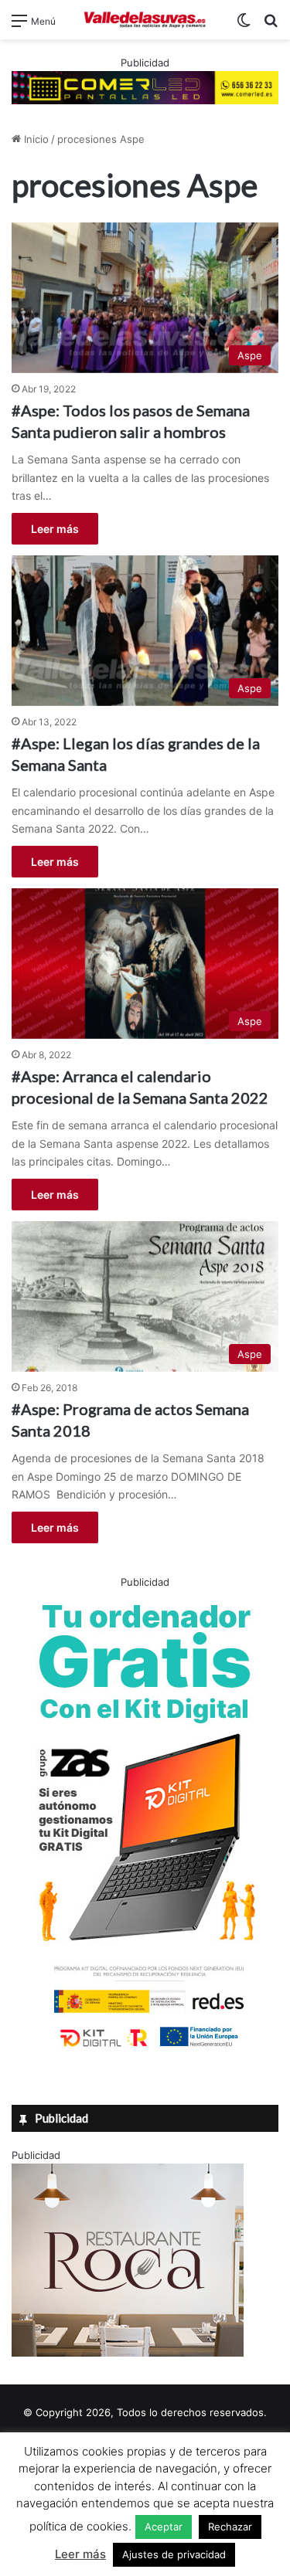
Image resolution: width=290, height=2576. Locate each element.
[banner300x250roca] (128, 2353)
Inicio (35, 139)
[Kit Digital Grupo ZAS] (145, 2050)
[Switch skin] (244, 26)
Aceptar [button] (164, 2527)
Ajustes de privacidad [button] (174, 2554)
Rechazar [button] (230, 2527)
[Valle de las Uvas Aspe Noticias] (145, 20)
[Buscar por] (271, 26)
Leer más (55, 529)
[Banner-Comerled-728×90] (145, 87)
